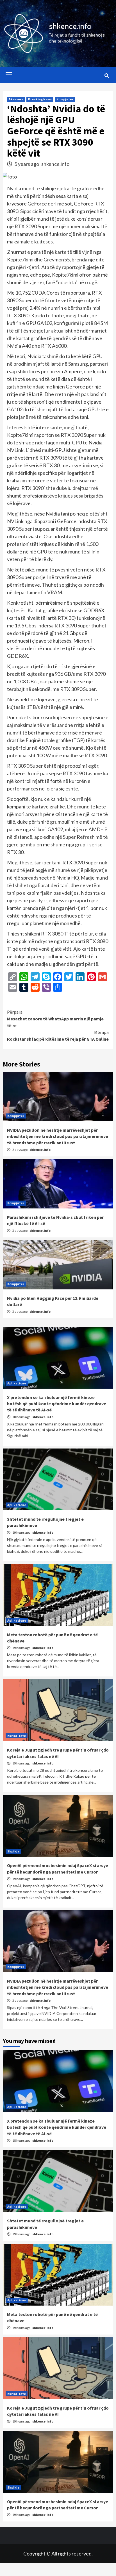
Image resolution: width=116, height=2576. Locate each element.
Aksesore (16, 99)
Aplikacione (17, 1383)
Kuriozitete (17, 1736)
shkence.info (55, 164)
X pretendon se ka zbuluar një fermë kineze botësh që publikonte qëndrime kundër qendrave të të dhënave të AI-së (57, 1404)
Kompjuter (65, 99)
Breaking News (40, 99)
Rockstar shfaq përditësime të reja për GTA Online (58, 1036)
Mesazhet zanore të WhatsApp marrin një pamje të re (55, 1019)
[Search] (107, 76)
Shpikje (13, 1851)
